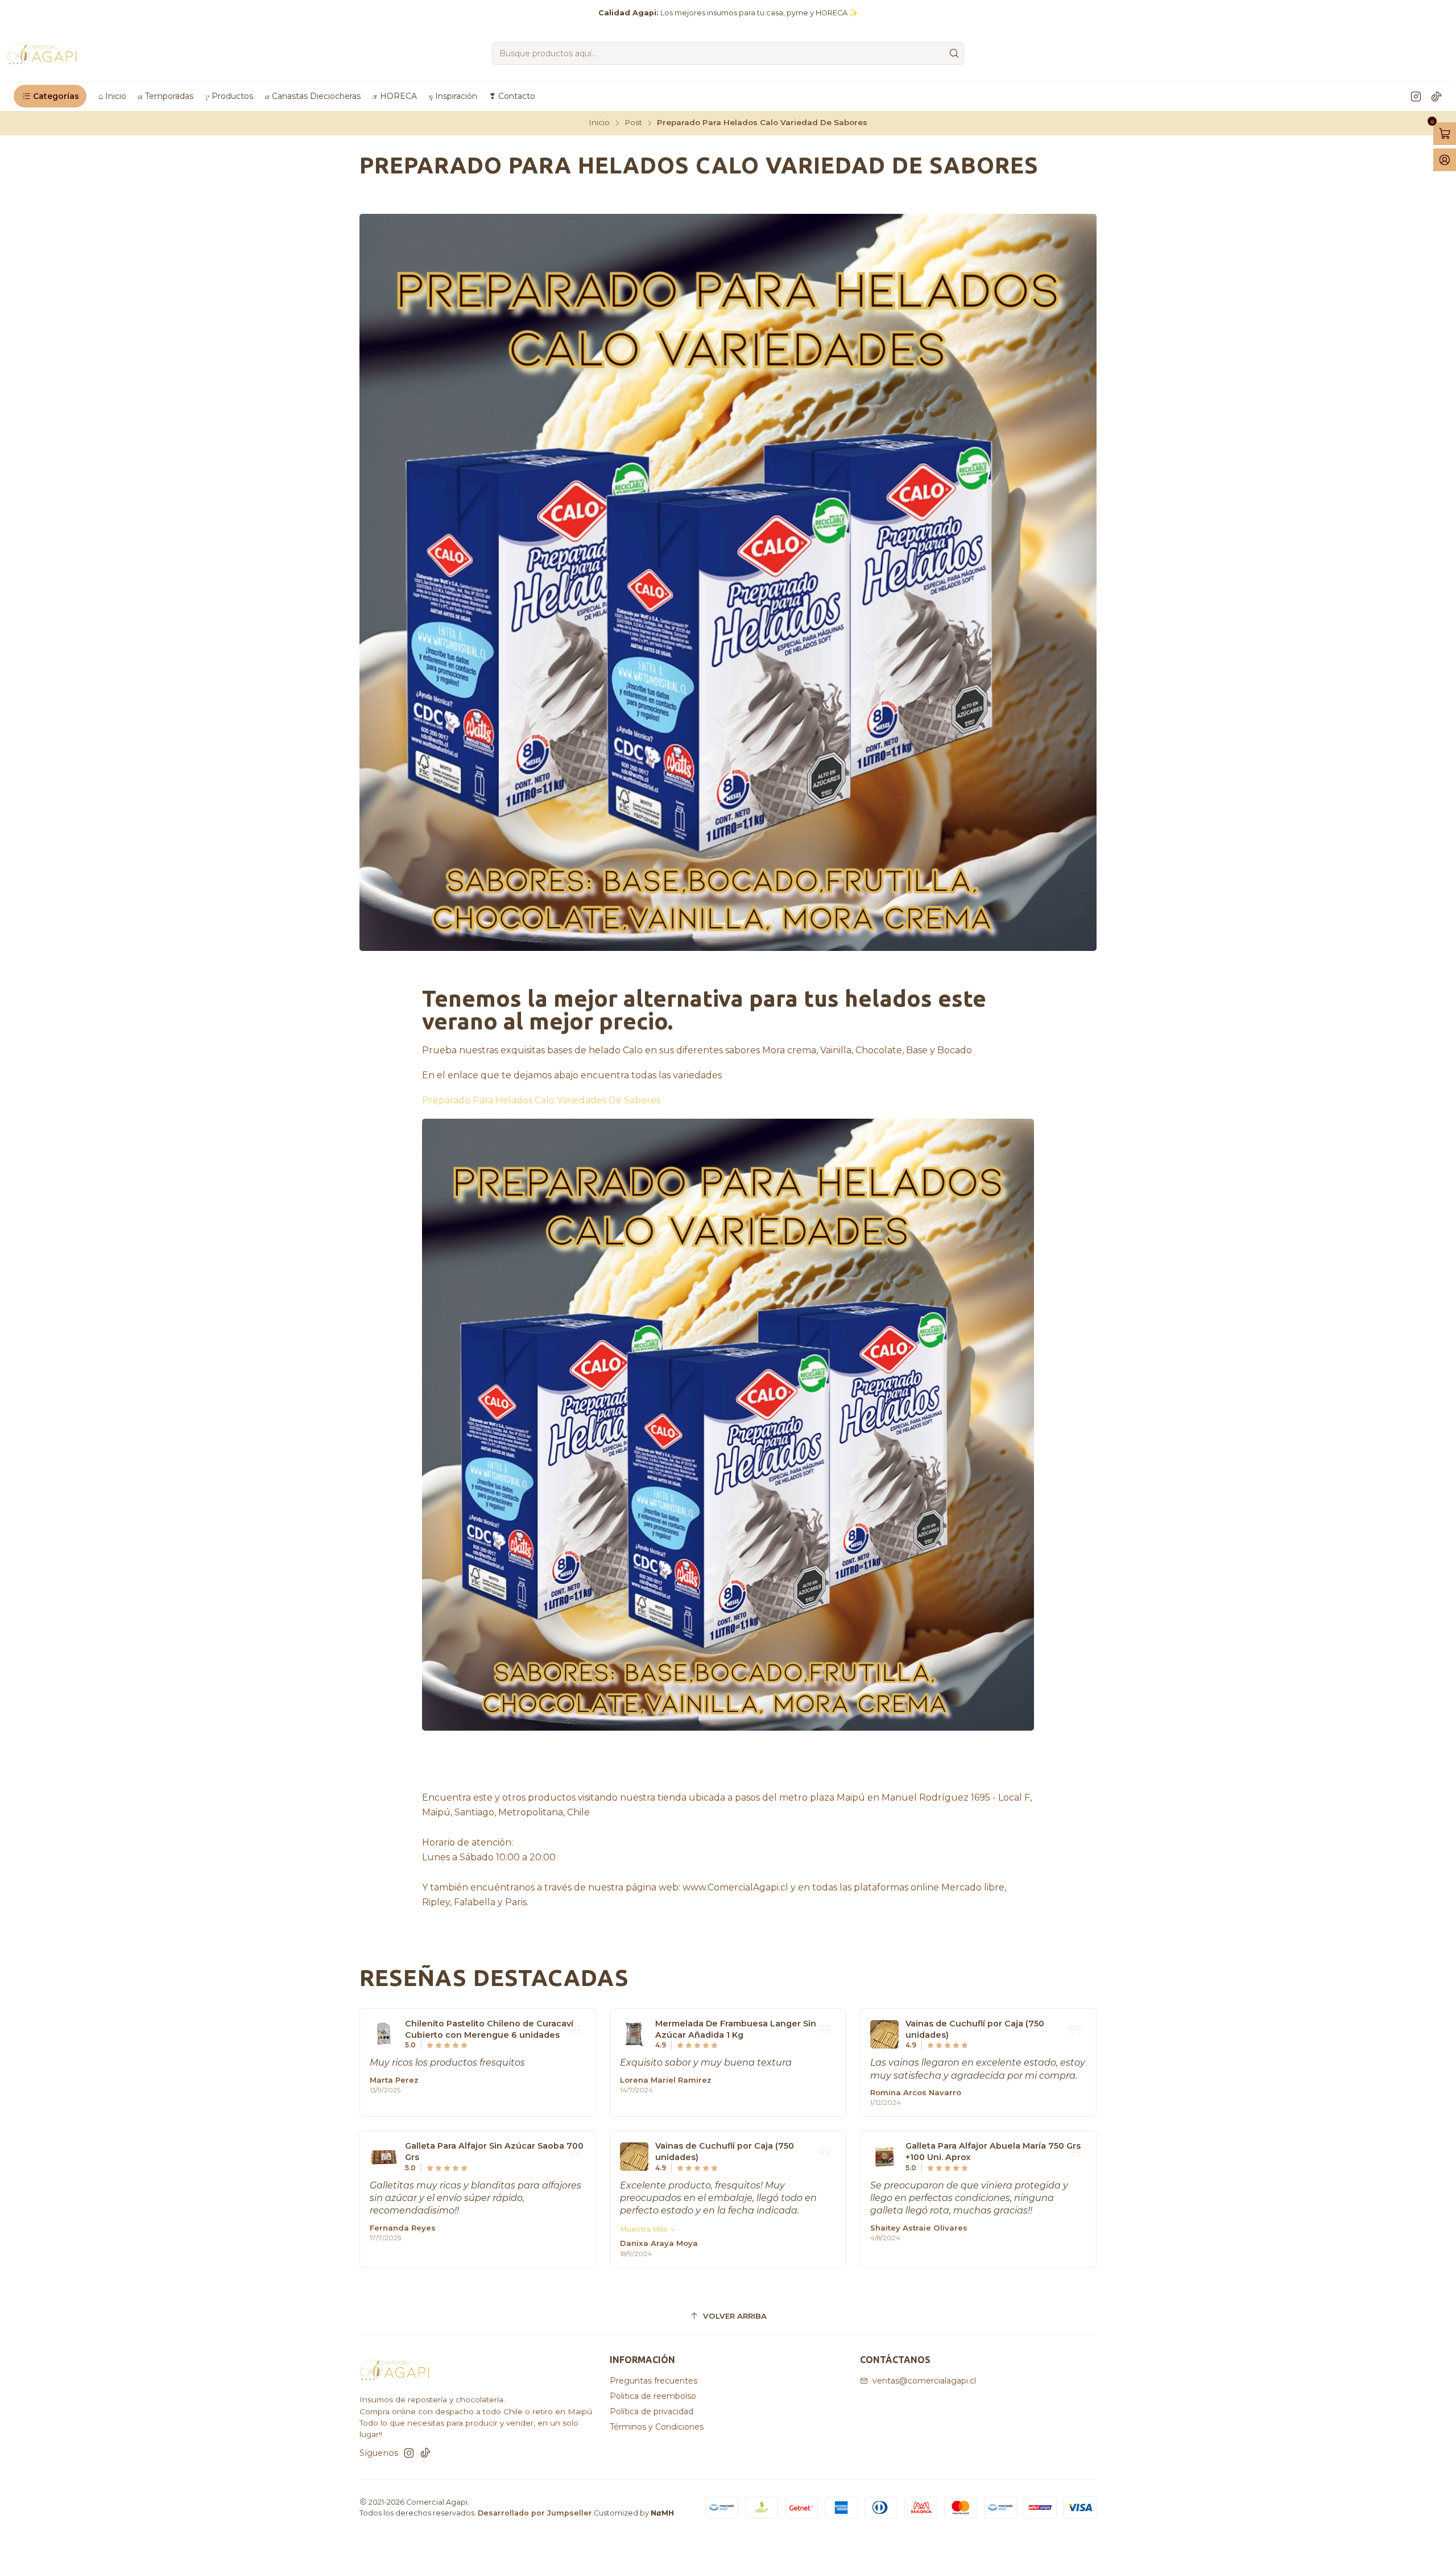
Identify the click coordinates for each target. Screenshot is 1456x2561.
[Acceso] (1445, 160)
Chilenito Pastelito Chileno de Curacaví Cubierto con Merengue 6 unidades (489, 2029)
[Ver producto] (384, 2034)
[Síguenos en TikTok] (1436, 96)
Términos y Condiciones (657, 2427)
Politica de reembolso (653, 2396)
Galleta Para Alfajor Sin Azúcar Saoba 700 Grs (494, 2152)
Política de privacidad (652, 2411)
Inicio (599, 123)
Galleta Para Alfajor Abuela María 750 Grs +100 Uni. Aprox (993, 2152)
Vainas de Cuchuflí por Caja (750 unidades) (975, 2029)
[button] (50, 96)
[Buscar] (954, 53)
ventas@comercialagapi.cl (924, 2381)
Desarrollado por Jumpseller (535, 2513)
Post (633, 123)
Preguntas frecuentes (653, 2381)
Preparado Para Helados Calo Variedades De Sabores (541, 1100)
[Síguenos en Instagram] (1416, 96)
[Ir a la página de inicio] (42, 53)
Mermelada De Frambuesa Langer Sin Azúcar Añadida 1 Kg (736, 2029)
